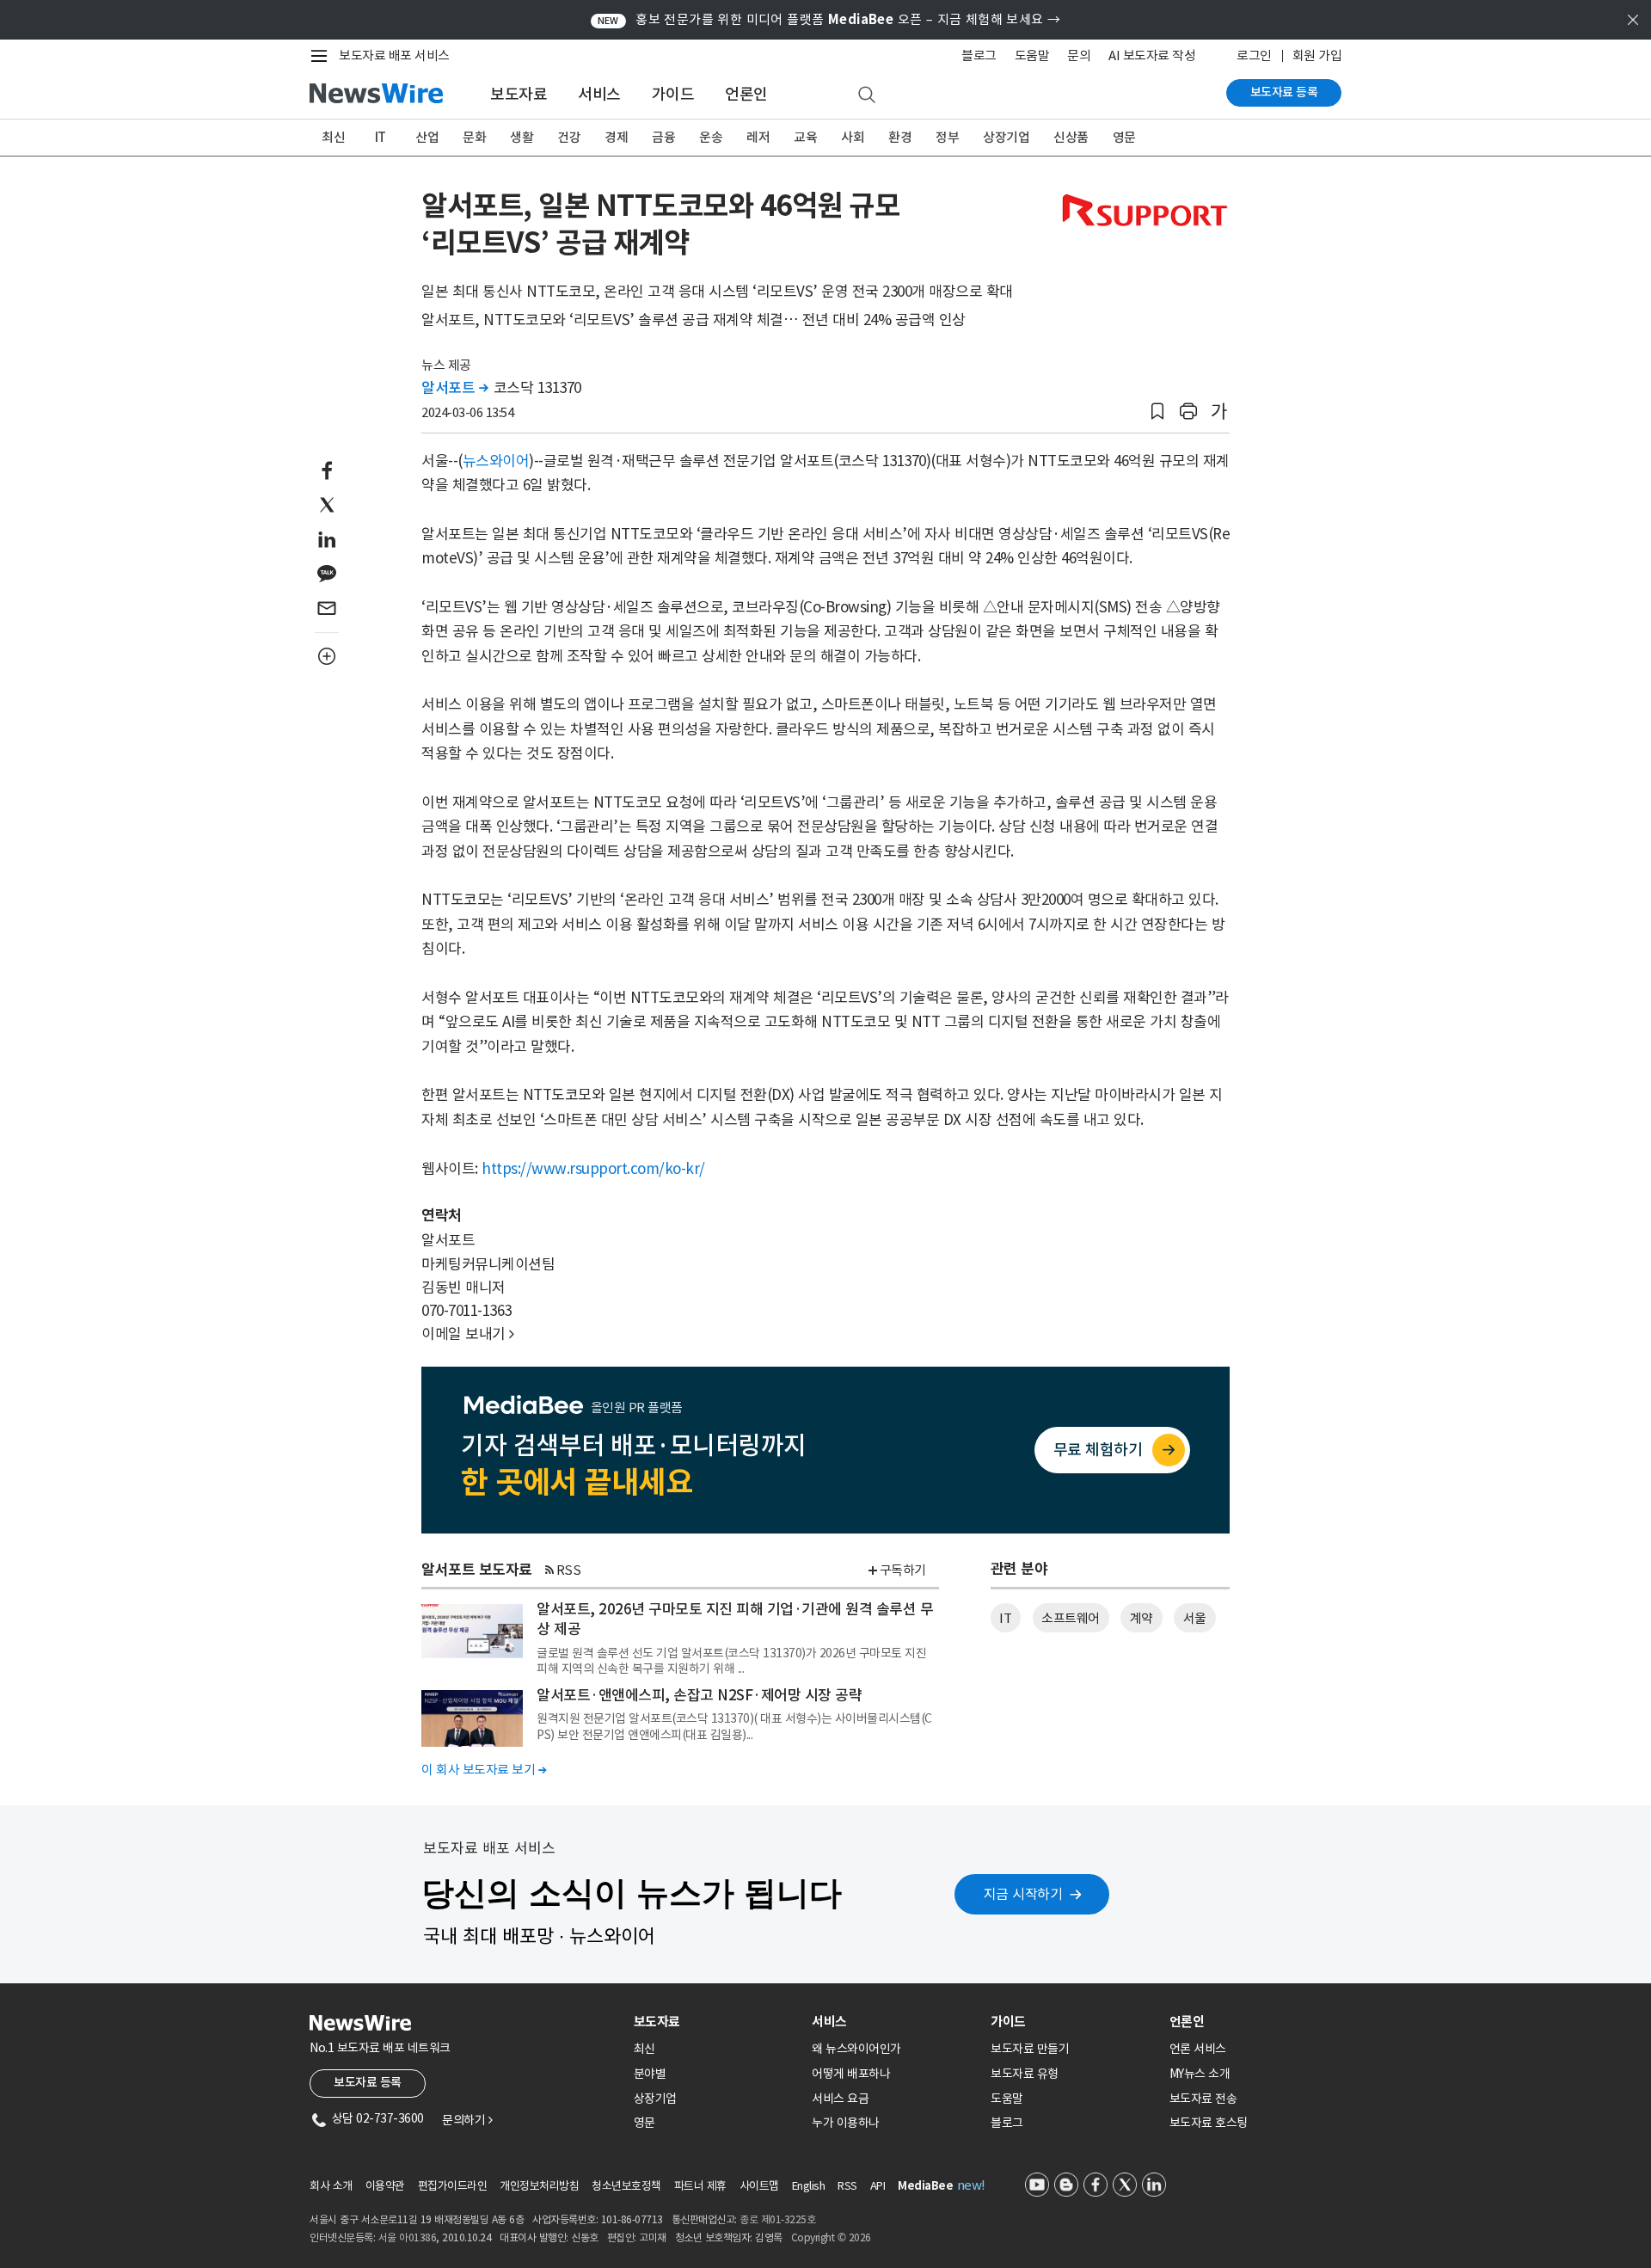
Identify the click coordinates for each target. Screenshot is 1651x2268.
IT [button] (1005, 1618)
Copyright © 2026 (831, 2237)
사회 (853, 137)
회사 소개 (331, 2186)
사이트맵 (759, 2186)
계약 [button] (1142, 1618)
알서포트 (454, 388)
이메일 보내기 (468, 1334)
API (878, 2186)
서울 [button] (1195, 1618)
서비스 (599, 94)
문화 (474, 137)
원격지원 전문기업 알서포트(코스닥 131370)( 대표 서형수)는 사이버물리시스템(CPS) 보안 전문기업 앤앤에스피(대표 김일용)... (734, 1726)
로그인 (1254, 55)
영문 (1124, 137)
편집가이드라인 (453, 2186)
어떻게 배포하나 (851, 2074)
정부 (947, 137)
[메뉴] (322, 56)
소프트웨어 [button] (1071, 1618)
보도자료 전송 (1203, 2099)
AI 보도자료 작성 (1152, 55)
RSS (569, 1570)
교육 (805, 137)
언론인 (746, 94)
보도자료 (519, 94)
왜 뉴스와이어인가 (856, 2049)
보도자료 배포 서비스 (394, 55)
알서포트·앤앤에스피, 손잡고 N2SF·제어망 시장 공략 (699, 1695)
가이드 (673, 94)
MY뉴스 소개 (1200, 2074)
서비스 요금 (840, 2099)
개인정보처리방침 (539, 2186)
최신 (333, 137)
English (809, 2186)
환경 (900, 137)
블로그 (979, 55)
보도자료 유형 (1025, 2074)
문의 (1079, 55)
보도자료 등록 (1284, 92)
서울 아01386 (408, 2237)
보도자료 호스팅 (1209, 2123)
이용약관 (385, 2186)
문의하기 (467, 2120)
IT (381, 137)
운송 (711, 137)
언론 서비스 (1198, 2049)
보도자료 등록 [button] (368, 2082)
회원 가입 (1317, 55)
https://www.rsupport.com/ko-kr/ (593, 1169)
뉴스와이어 (496, 461)
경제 (616, 137)
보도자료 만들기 (1030, 2049)
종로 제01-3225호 (777, 2219)
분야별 (650, 2074)
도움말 (1032, 55)
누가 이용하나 (846, 2123)
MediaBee (925, 2186)
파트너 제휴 (700, 2186)
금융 (663, 137)
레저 (758, 137)
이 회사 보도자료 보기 (484, 1770)
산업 (427, 137)
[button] (1157, 412)
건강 (569, 137)
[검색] (867, 95)
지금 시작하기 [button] (1023, 1894)
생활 (522, 137)
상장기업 (1006, 137)
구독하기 (903, 1570)
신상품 (1071, 137)
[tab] (716, 2022)
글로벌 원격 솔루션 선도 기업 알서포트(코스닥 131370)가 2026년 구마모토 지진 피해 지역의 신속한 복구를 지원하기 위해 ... (731, 1661)
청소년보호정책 (626, 2186)
